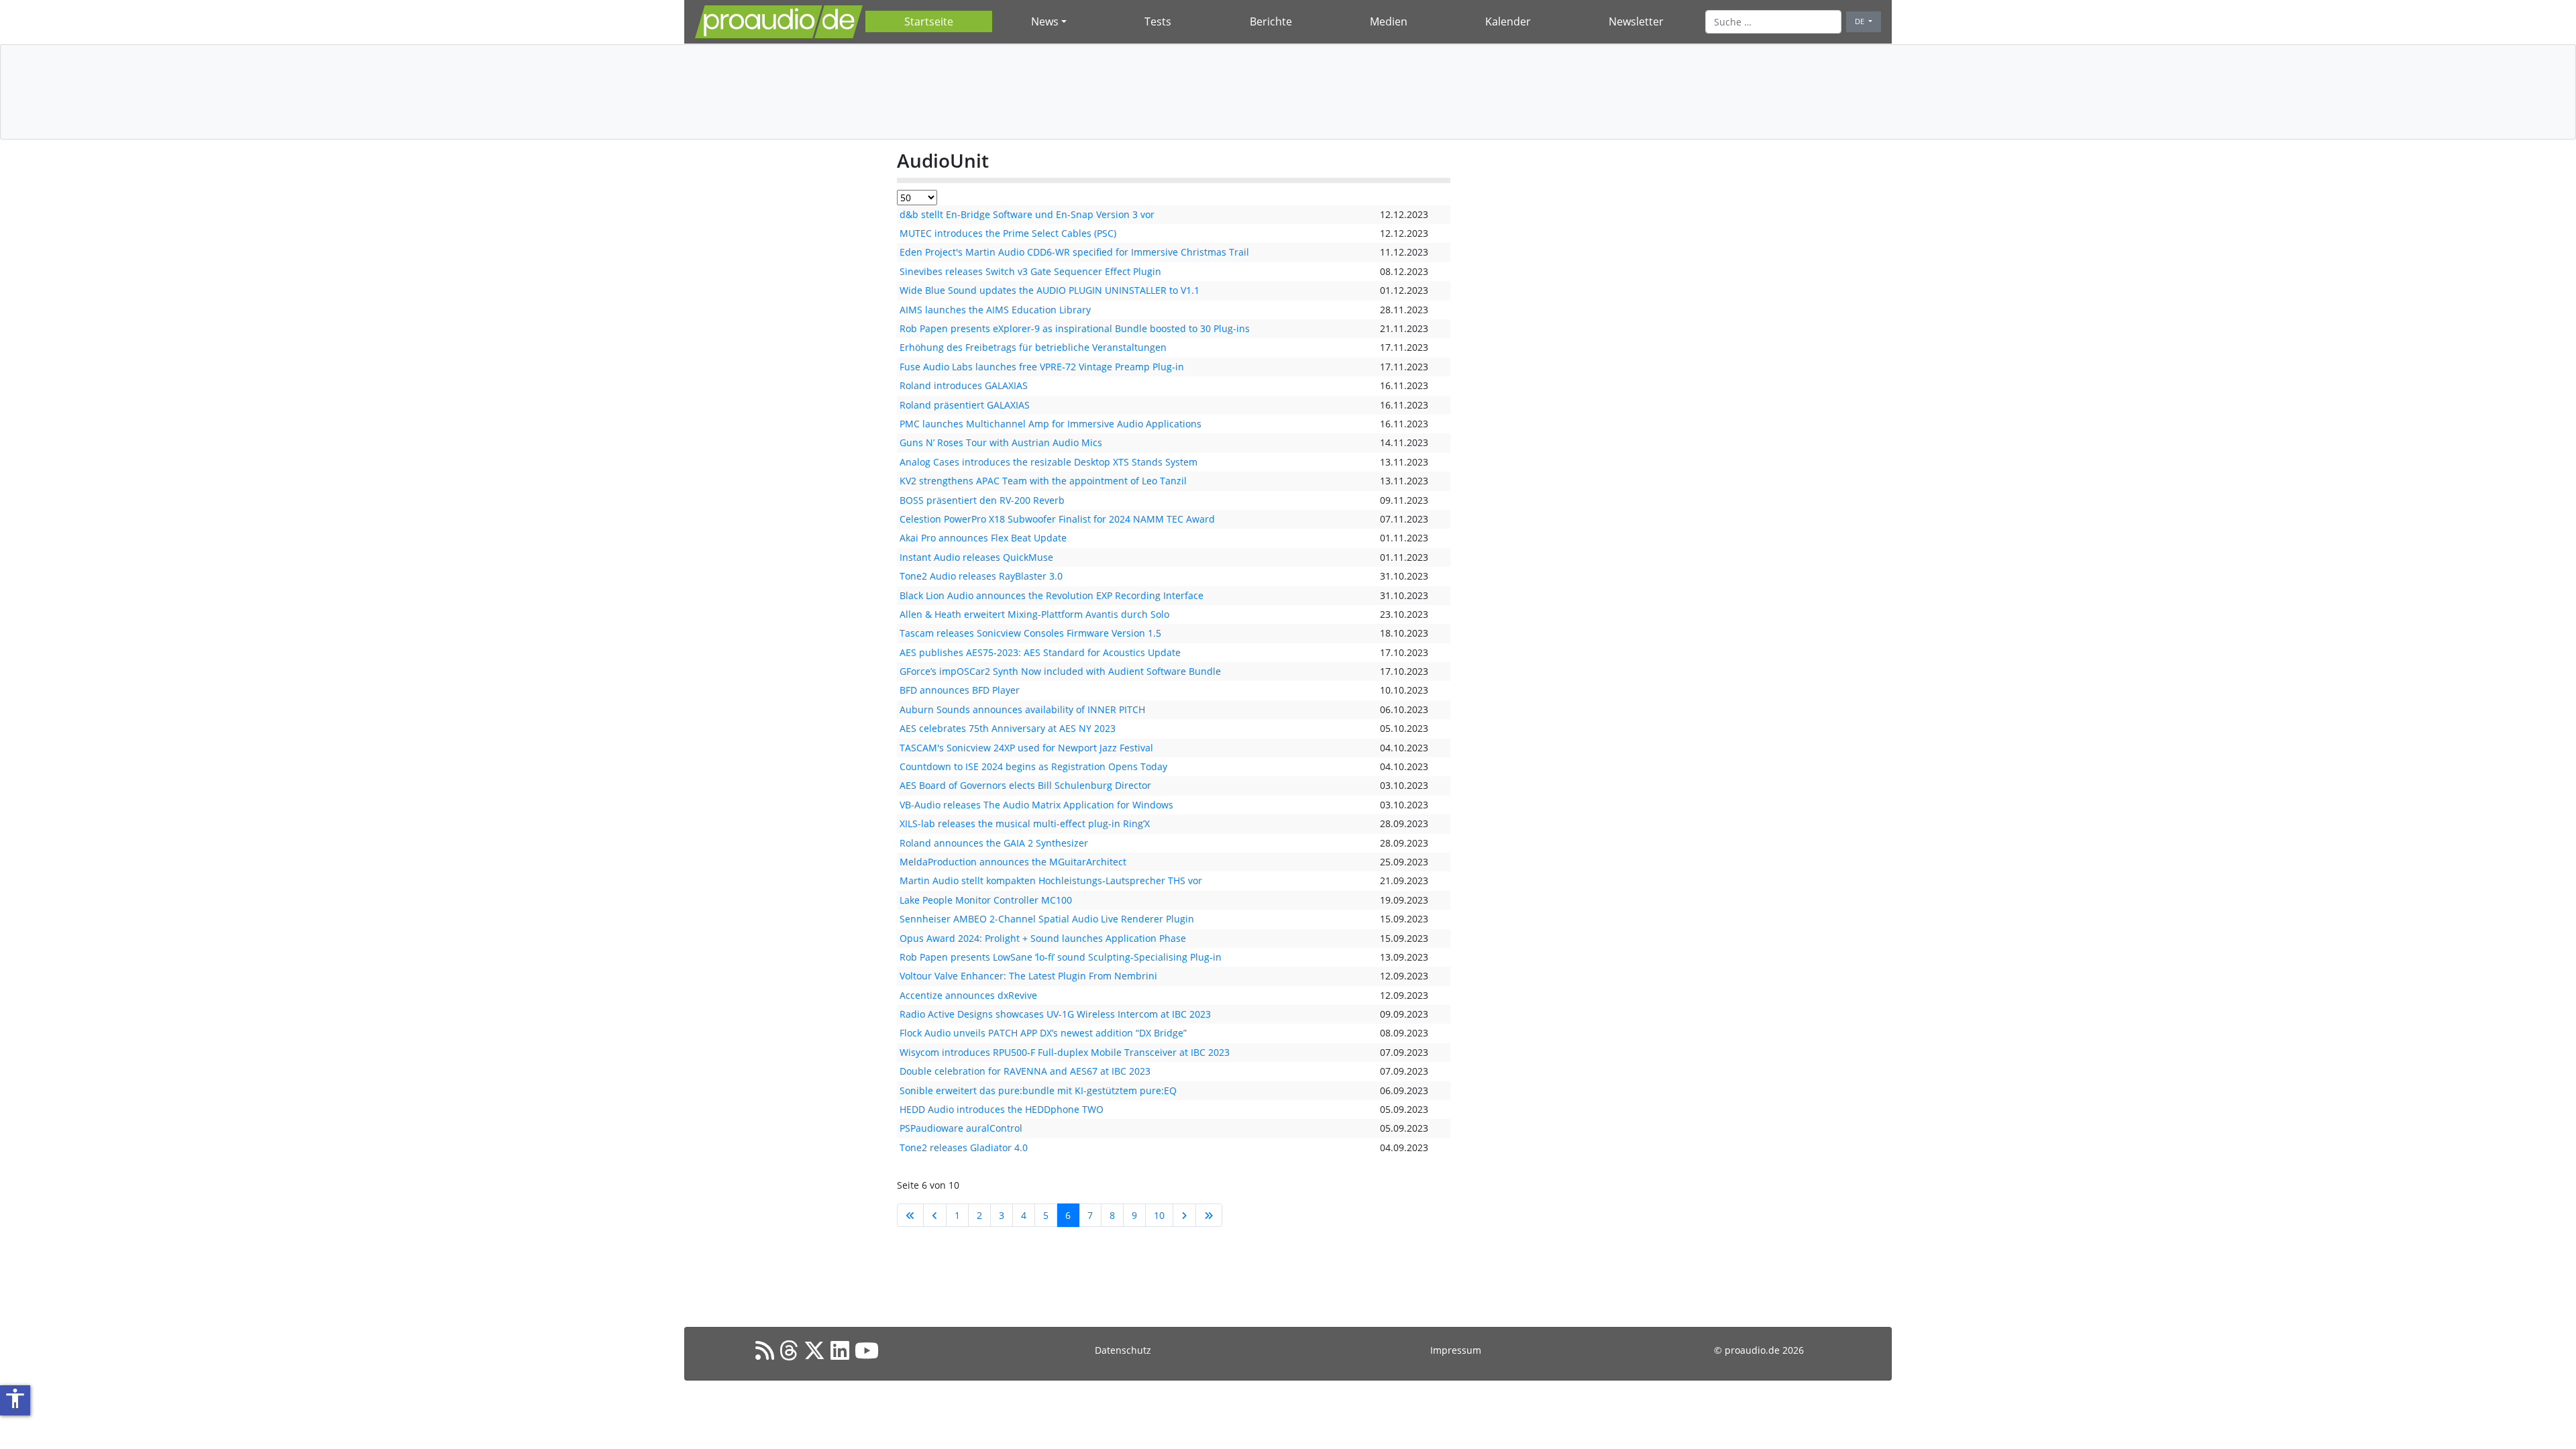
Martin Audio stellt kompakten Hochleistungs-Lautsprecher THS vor (1051, 880)
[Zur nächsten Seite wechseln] (1184, 1215)
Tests (1158, 21)
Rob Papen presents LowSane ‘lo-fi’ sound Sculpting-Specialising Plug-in (1061, 957)
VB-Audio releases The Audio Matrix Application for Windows (1036, 805)
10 (1159, 1215)
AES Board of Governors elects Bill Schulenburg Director (1025, 785)
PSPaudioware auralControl (961, 1128)
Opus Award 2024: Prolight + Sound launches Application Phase (1043, 938)
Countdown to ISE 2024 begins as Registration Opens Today (1033, 766)
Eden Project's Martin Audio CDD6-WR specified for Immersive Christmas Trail (1074, 252)
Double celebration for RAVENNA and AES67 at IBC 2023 (1025, 1071)
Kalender (1508, 21)
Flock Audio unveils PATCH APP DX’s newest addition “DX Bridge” (1043, 1033)
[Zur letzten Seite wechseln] (1209, 1215)
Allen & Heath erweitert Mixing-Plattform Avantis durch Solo (1034, 614)
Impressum (1456, 1350)
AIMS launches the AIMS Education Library (995, 310)
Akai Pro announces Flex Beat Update (983, 538)
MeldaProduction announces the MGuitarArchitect (1013, 862)
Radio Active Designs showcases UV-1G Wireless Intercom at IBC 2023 (1055, 1014)
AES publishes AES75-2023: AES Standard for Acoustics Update (1040, 652)
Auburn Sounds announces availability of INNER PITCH (1022, 709)
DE (1861, 21)
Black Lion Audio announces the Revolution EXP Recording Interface (1052, 595)
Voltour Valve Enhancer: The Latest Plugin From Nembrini (1028, 976)
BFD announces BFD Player (960, 690)
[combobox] (1773, 21)
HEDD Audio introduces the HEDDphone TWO (1002, 1109)
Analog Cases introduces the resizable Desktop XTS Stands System (1049, 462)
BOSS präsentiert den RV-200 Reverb (982, 500)
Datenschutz (1123, 1350)
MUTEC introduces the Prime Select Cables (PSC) (1008, 233)
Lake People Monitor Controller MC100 (986, 900)
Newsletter (1636, 21)
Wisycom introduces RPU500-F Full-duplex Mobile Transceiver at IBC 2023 (1065, 1052)
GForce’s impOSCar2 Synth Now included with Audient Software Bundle (1060, 671)
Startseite (929, 21)
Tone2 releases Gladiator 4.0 (964, 1147)
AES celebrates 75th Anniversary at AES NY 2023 (1008, 728)
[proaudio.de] (779, 22)
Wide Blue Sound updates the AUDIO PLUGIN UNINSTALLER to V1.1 (1050, 290)
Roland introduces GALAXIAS (964, 385)
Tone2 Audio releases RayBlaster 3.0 (981, 576)
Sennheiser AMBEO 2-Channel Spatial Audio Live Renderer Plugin (1047, 919)
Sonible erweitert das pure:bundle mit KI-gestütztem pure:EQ (1038, 1090)
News (1045, 21)
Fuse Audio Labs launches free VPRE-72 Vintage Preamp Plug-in (1042, 367)
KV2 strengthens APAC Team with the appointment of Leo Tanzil (1043, 481)
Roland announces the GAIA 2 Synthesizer (994, 843)
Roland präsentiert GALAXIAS (965, 405)
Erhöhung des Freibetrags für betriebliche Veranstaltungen (1033, 347)
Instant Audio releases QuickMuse (976, 557)
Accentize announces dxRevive (968, 995)
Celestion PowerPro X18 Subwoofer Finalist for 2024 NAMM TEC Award (1057, 519)
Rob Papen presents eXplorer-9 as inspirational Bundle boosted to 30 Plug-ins (1075, 328)
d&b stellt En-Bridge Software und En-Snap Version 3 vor (1027, 214)
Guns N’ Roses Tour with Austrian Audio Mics (1001, 442)
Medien (1389, 21)
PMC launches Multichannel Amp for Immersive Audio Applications (1051, 424)
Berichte (1271, 21)
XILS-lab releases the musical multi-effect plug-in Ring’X (1025, 823)
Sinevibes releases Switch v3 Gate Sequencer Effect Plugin (1030, 271)
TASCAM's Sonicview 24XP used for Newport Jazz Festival (1026, 748)
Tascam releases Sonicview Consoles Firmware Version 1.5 (1030, 633)
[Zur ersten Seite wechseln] (910, 1215)
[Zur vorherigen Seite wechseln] (935, 1215)
